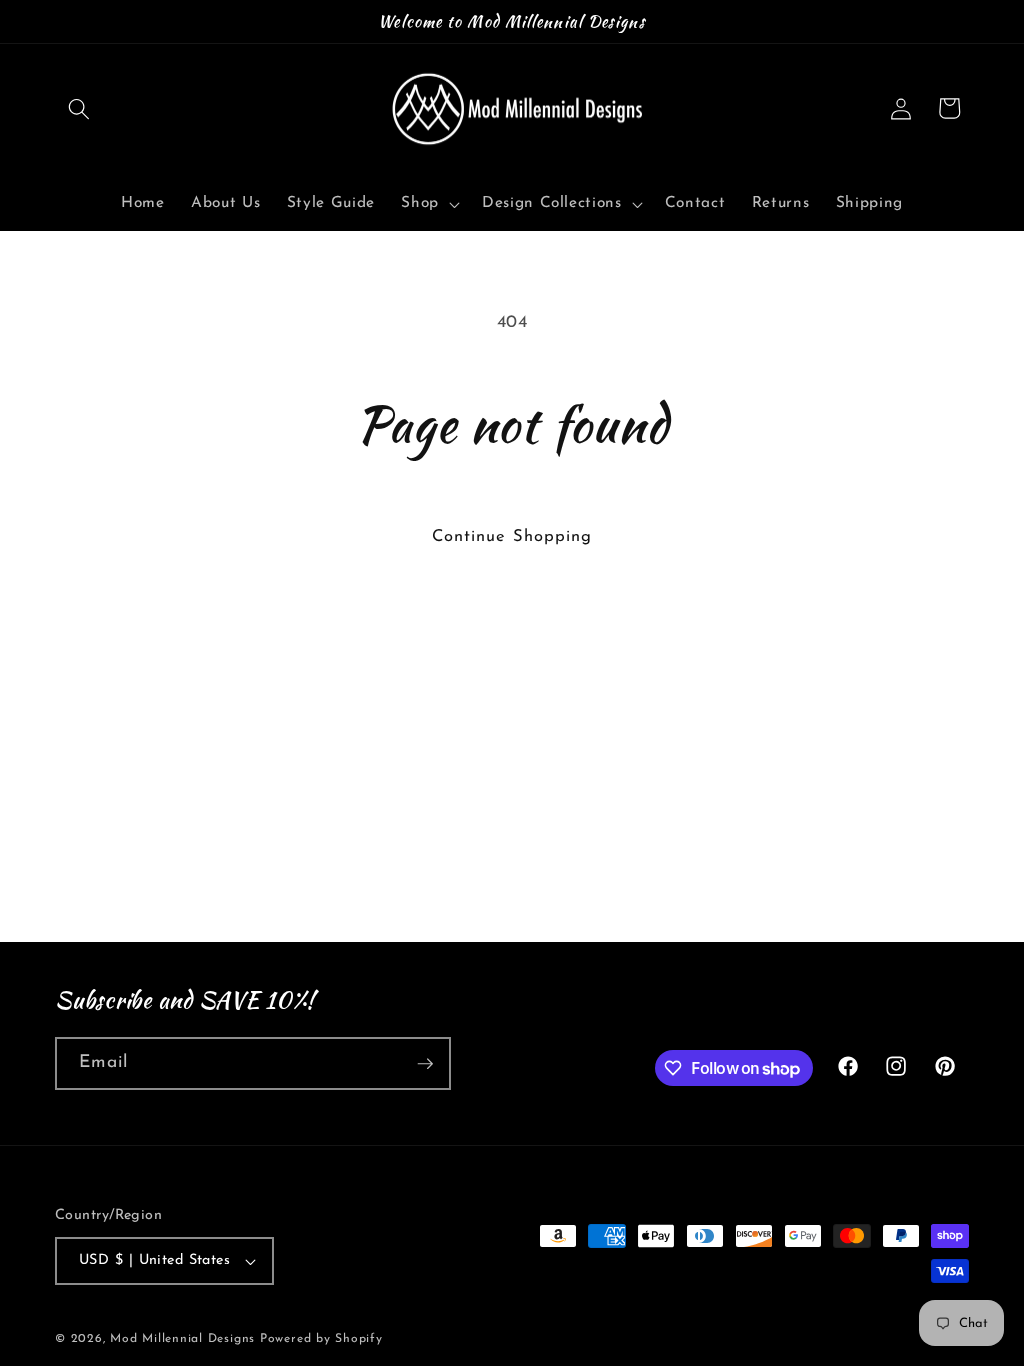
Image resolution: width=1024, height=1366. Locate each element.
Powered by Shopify (321, 1339)
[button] (79, 108)
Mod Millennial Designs (182, 1339)
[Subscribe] (425, 1064)
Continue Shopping (512, 537)
